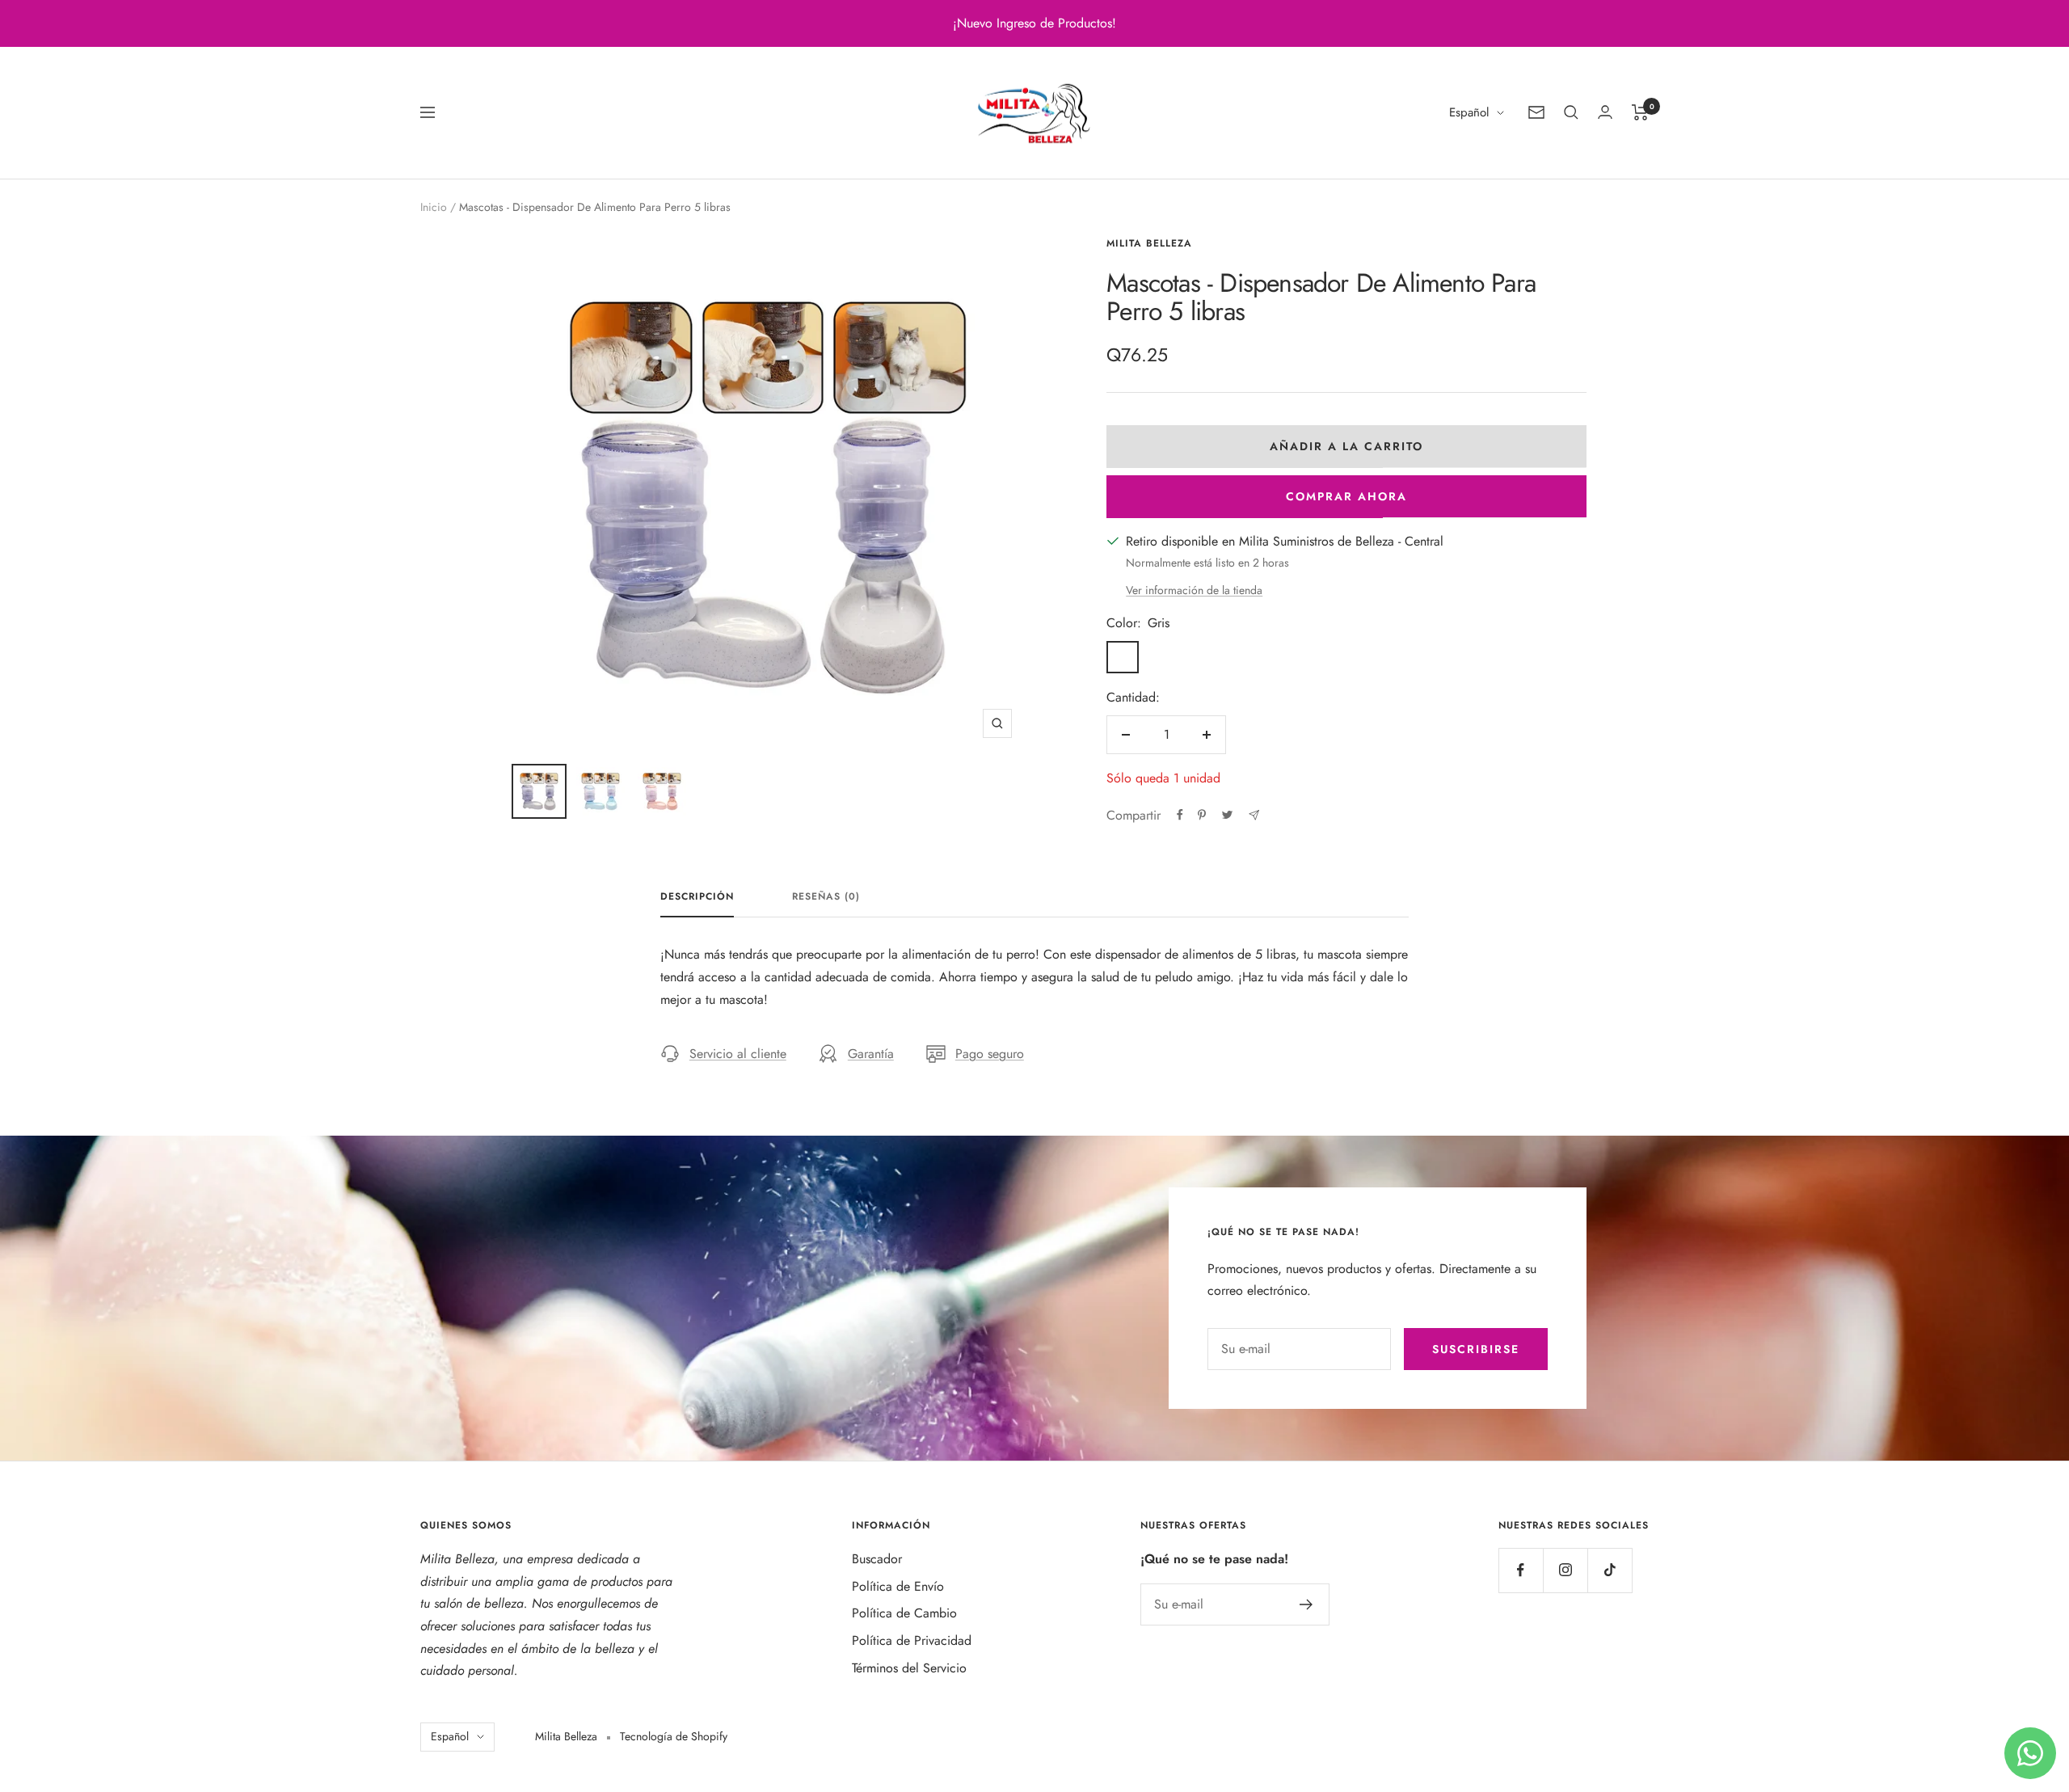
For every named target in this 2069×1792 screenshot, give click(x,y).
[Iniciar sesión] (1605, 112)
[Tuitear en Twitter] (1227, 815)
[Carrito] (1640, 112)
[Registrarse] (1306, 1604)
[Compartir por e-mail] (1254, 815)
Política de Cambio (904, 1613)
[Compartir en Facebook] (1180, 815)
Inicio (434, 207)
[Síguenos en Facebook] (1521, 1570)
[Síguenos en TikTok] (1610, 1570)
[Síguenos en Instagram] (1565, 1570)
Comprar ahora (1346, 496)
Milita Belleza (1149, 243)
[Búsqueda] (1571, 112)
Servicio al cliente (738, 1054)
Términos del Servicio (909, 1668)
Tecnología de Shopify (674, 1736)
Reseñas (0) (826, 897)
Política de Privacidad (912, 1640)
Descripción (697, 897)
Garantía (871, 1054)
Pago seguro (990, 1054)
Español (1469, 112)
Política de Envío (898, 1586)
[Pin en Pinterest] (1202, 815)
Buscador (877, 1559)
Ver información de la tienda (1194, 590)
